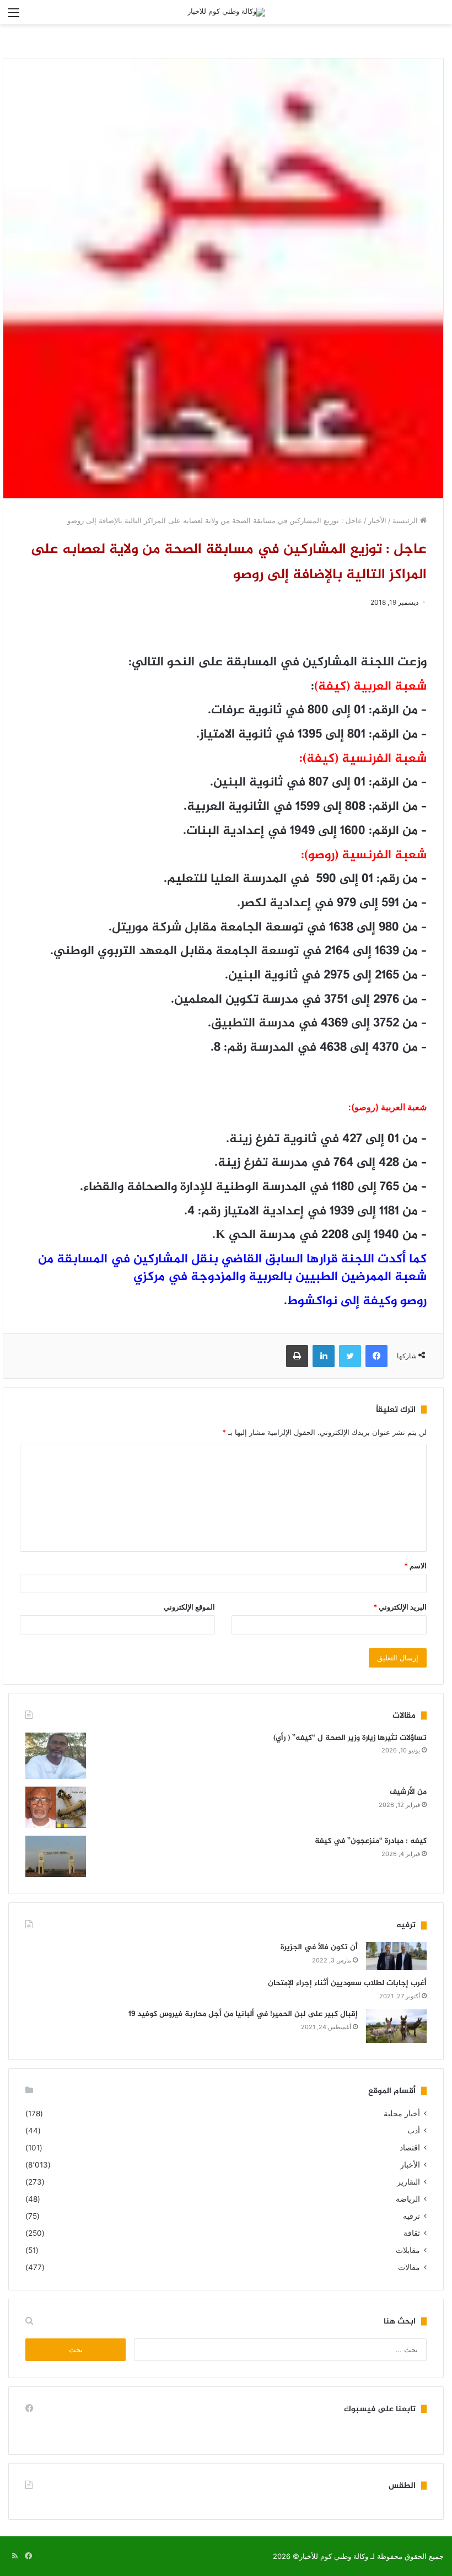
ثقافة (412, 2233)
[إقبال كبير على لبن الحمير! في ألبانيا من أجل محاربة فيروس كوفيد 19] (396, 2026)
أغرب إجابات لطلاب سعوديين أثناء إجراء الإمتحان (347, 1983)
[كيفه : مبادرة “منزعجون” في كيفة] (56, 1856)
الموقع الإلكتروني (189, 1607)
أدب (414, 2131)
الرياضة (408, 2199)
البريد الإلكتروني (400, 1607)
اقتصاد (410, 2148)
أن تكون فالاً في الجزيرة (319, 1947)
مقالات (409, 2267)
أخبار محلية (402, 2113)
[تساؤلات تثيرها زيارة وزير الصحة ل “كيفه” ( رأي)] (56, 1756)
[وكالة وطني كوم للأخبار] (226, 12)
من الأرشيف (408, 1792)
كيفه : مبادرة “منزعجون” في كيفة (371, 1841)
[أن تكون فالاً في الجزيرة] (396, 1956)
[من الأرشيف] (56, 1807)
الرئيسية (406, 520)
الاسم (415, 1566)
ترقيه (411, 2216)
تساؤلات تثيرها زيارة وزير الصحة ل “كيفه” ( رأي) (350, 1738)
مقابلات (408, 2250)
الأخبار (377, 520)
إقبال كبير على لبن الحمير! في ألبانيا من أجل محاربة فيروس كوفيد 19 (243, 2014)
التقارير (408, 2182)
